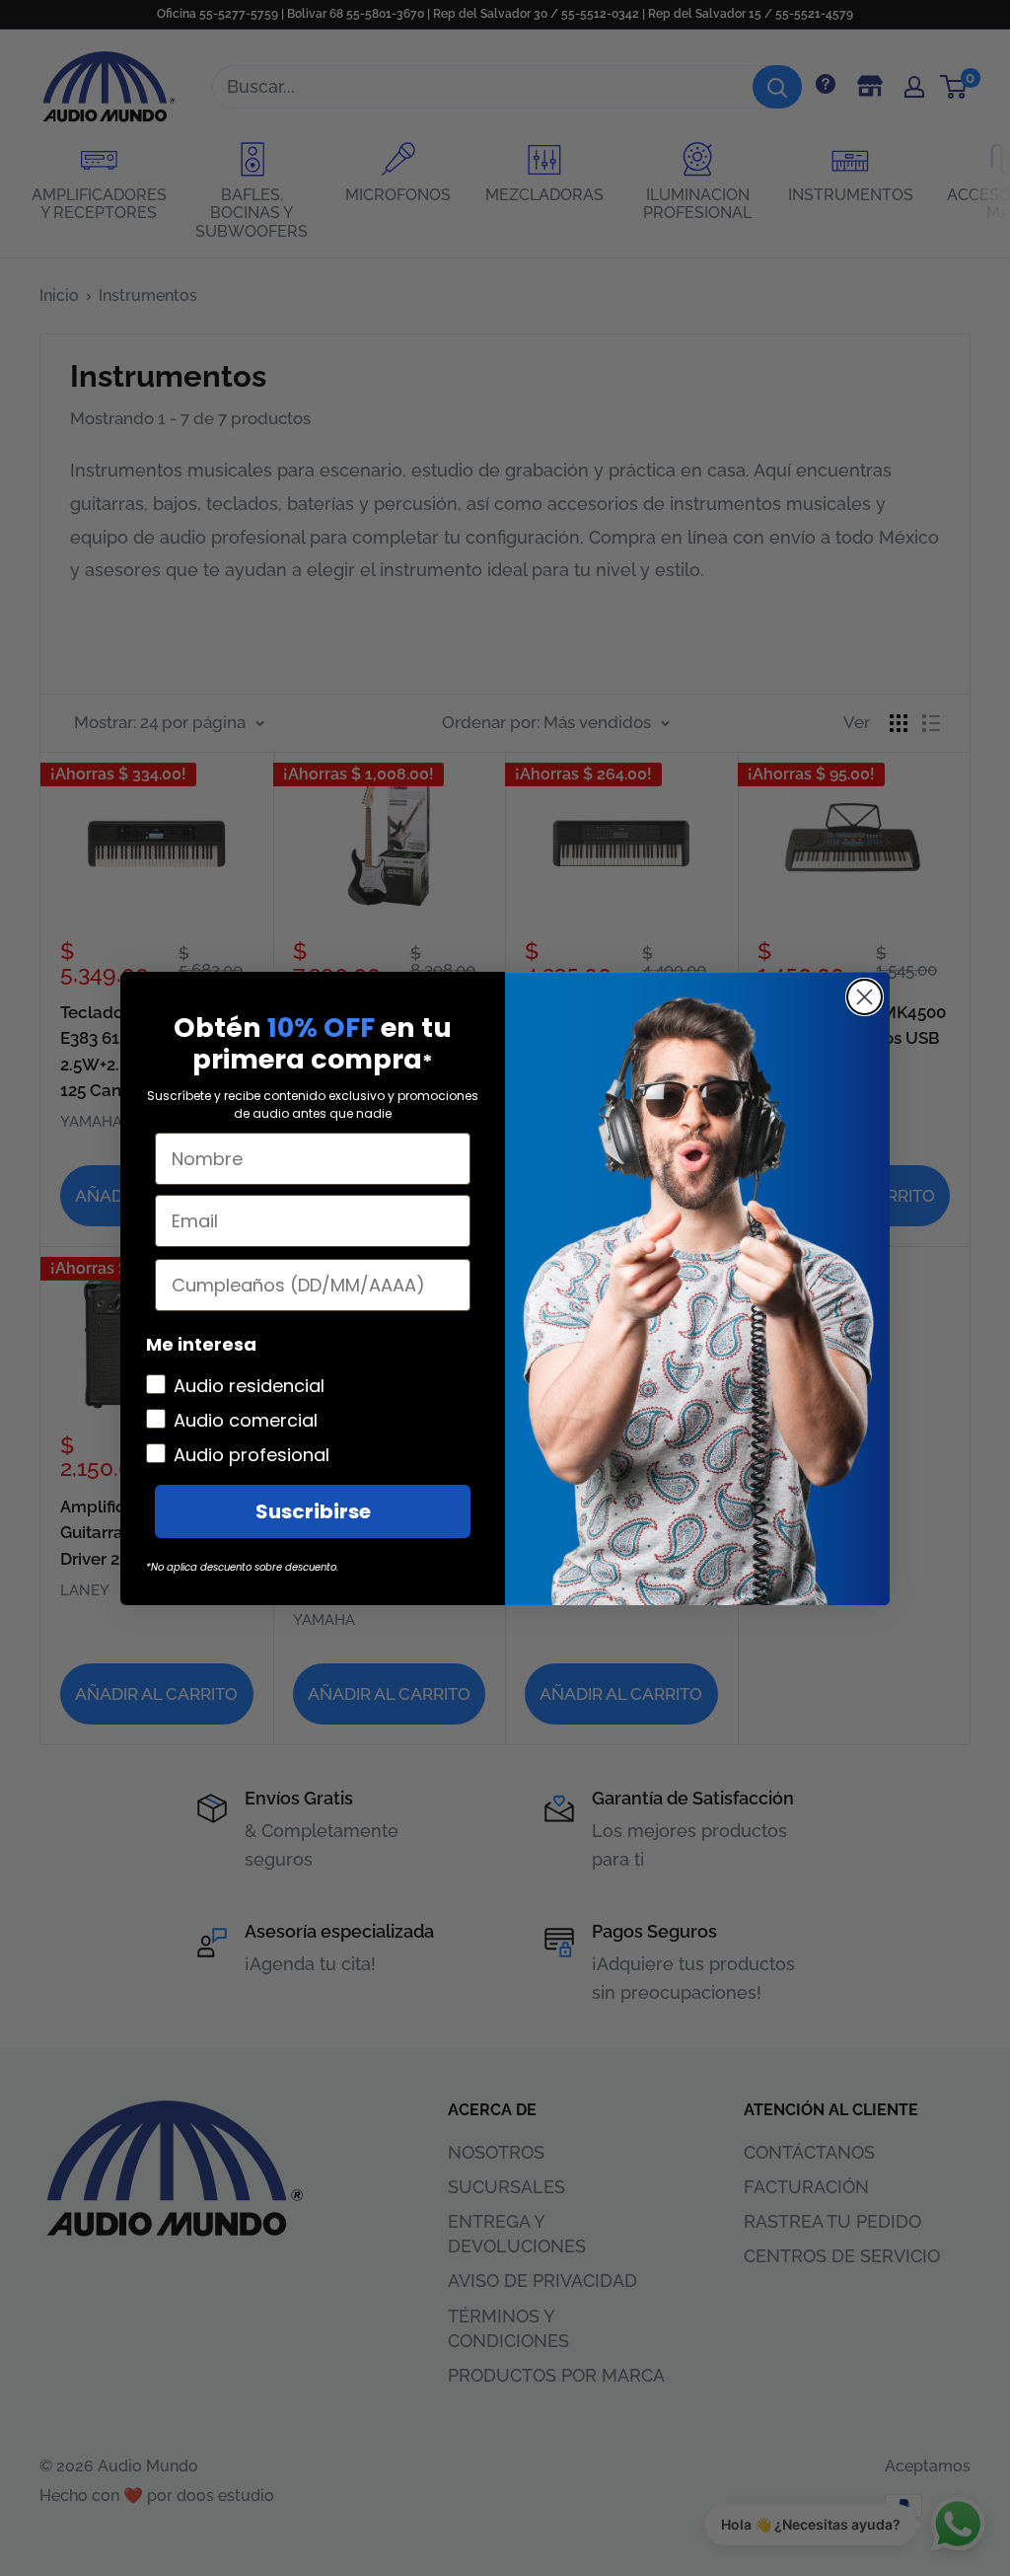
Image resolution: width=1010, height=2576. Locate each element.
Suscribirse (313, 1511)
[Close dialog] (865, 997)
